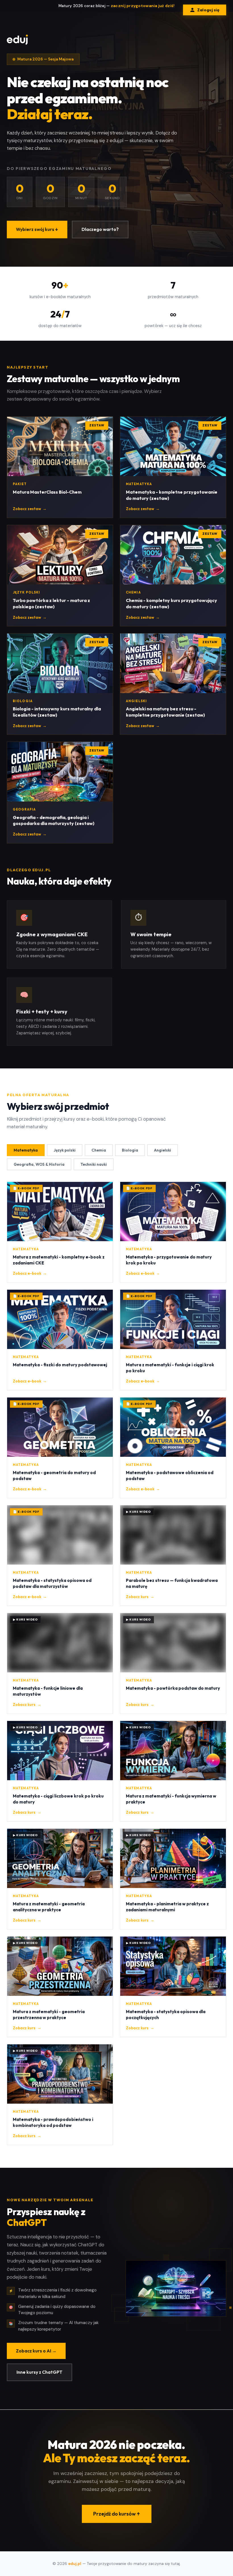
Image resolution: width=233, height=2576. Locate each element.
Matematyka (26, 1150)
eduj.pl (75, 2564)
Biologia (130, 1150)
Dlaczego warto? (100, 229)
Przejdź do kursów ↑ (117, 2514)
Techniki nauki (94, 1164)
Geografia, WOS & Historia (39, 1164)
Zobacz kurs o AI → (36, 2351)
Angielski (163, 1150)
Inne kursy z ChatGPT (39, 2372)
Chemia (99, 1150)
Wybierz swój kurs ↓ (37, 229)
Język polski (65, 1150)
